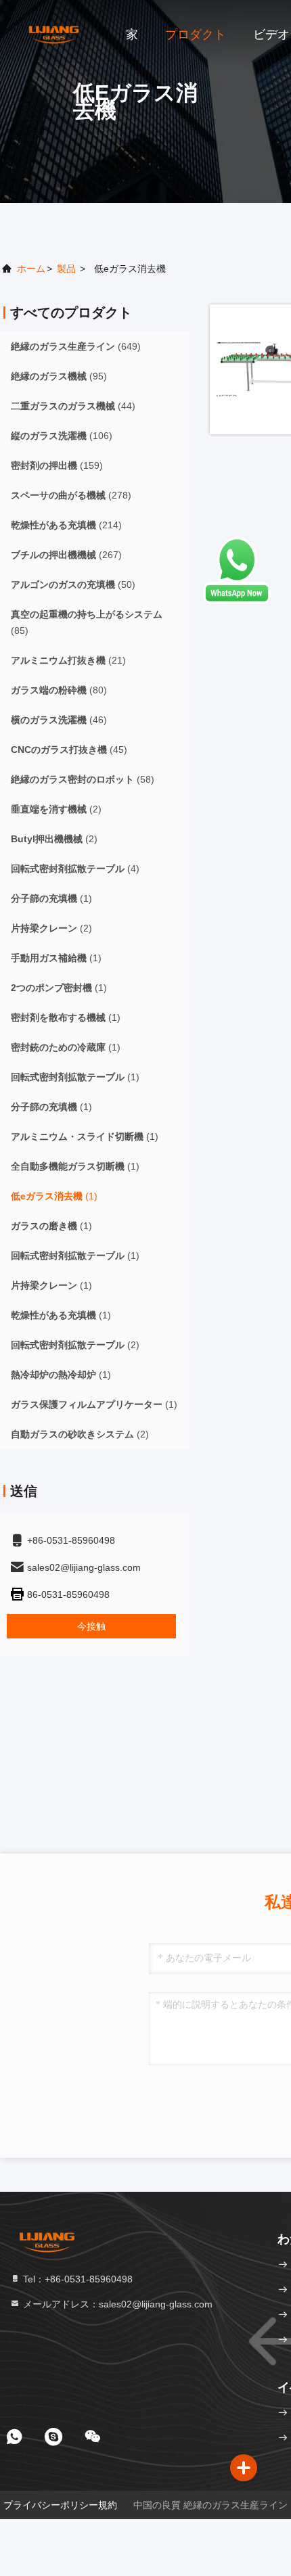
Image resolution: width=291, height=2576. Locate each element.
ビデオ (271, 34)
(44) (73, 406)
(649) (76, 346)
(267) (66, 555)
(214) (66, 525)
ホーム (31, 269)
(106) (62, 436)
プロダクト (196, 34)
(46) (59, 720)
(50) (73, 584)
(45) (69, 750)
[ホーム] (54, 34)
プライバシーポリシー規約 (60, 2505)
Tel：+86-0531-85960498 (76, 2279)
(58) (83, 779)
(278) (71, 495)
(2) (56, 809)
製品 (66, 269)
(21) (68, 660)
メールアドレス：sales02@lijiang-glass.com (116, 2304)
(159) (57, 465)
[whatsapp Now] (237, 601)
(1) (51, 898)
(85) (87, 622)
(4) (75, 869)
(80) (59, 690)
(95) (59, 376)
